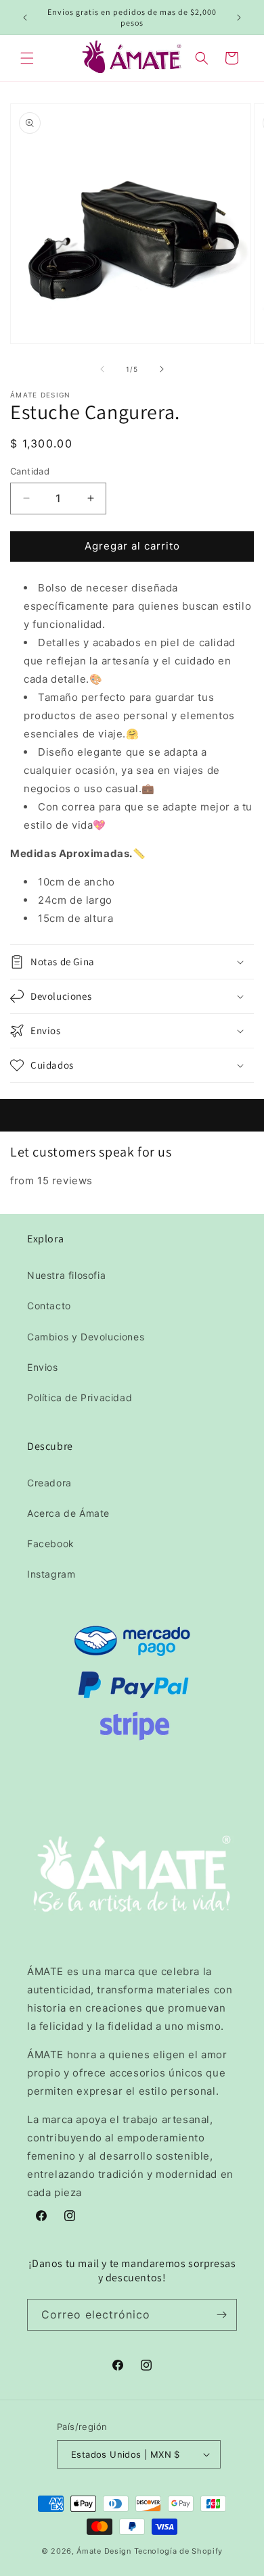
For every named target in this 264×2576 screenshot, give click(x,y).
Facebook (51, 1544)
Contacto (49, 1306)
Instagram (51, 1574)
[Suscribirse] (221, 2315)
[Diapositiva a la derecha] (162, 369)
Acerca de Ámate (68, 1513)
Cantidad (30, 471)
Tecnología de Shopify (179, 2551)
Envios (43, 1367)
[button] (27, 58)
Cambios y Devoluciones (86, 1337)
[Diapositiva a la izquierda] (102, 369)
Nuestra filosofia (66, 1275)
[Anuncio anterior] (25, 18)
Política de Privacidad (80, 1398)
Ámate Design (104, 2551)
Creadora (49, 1483)
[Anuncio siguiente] (239, 18)
